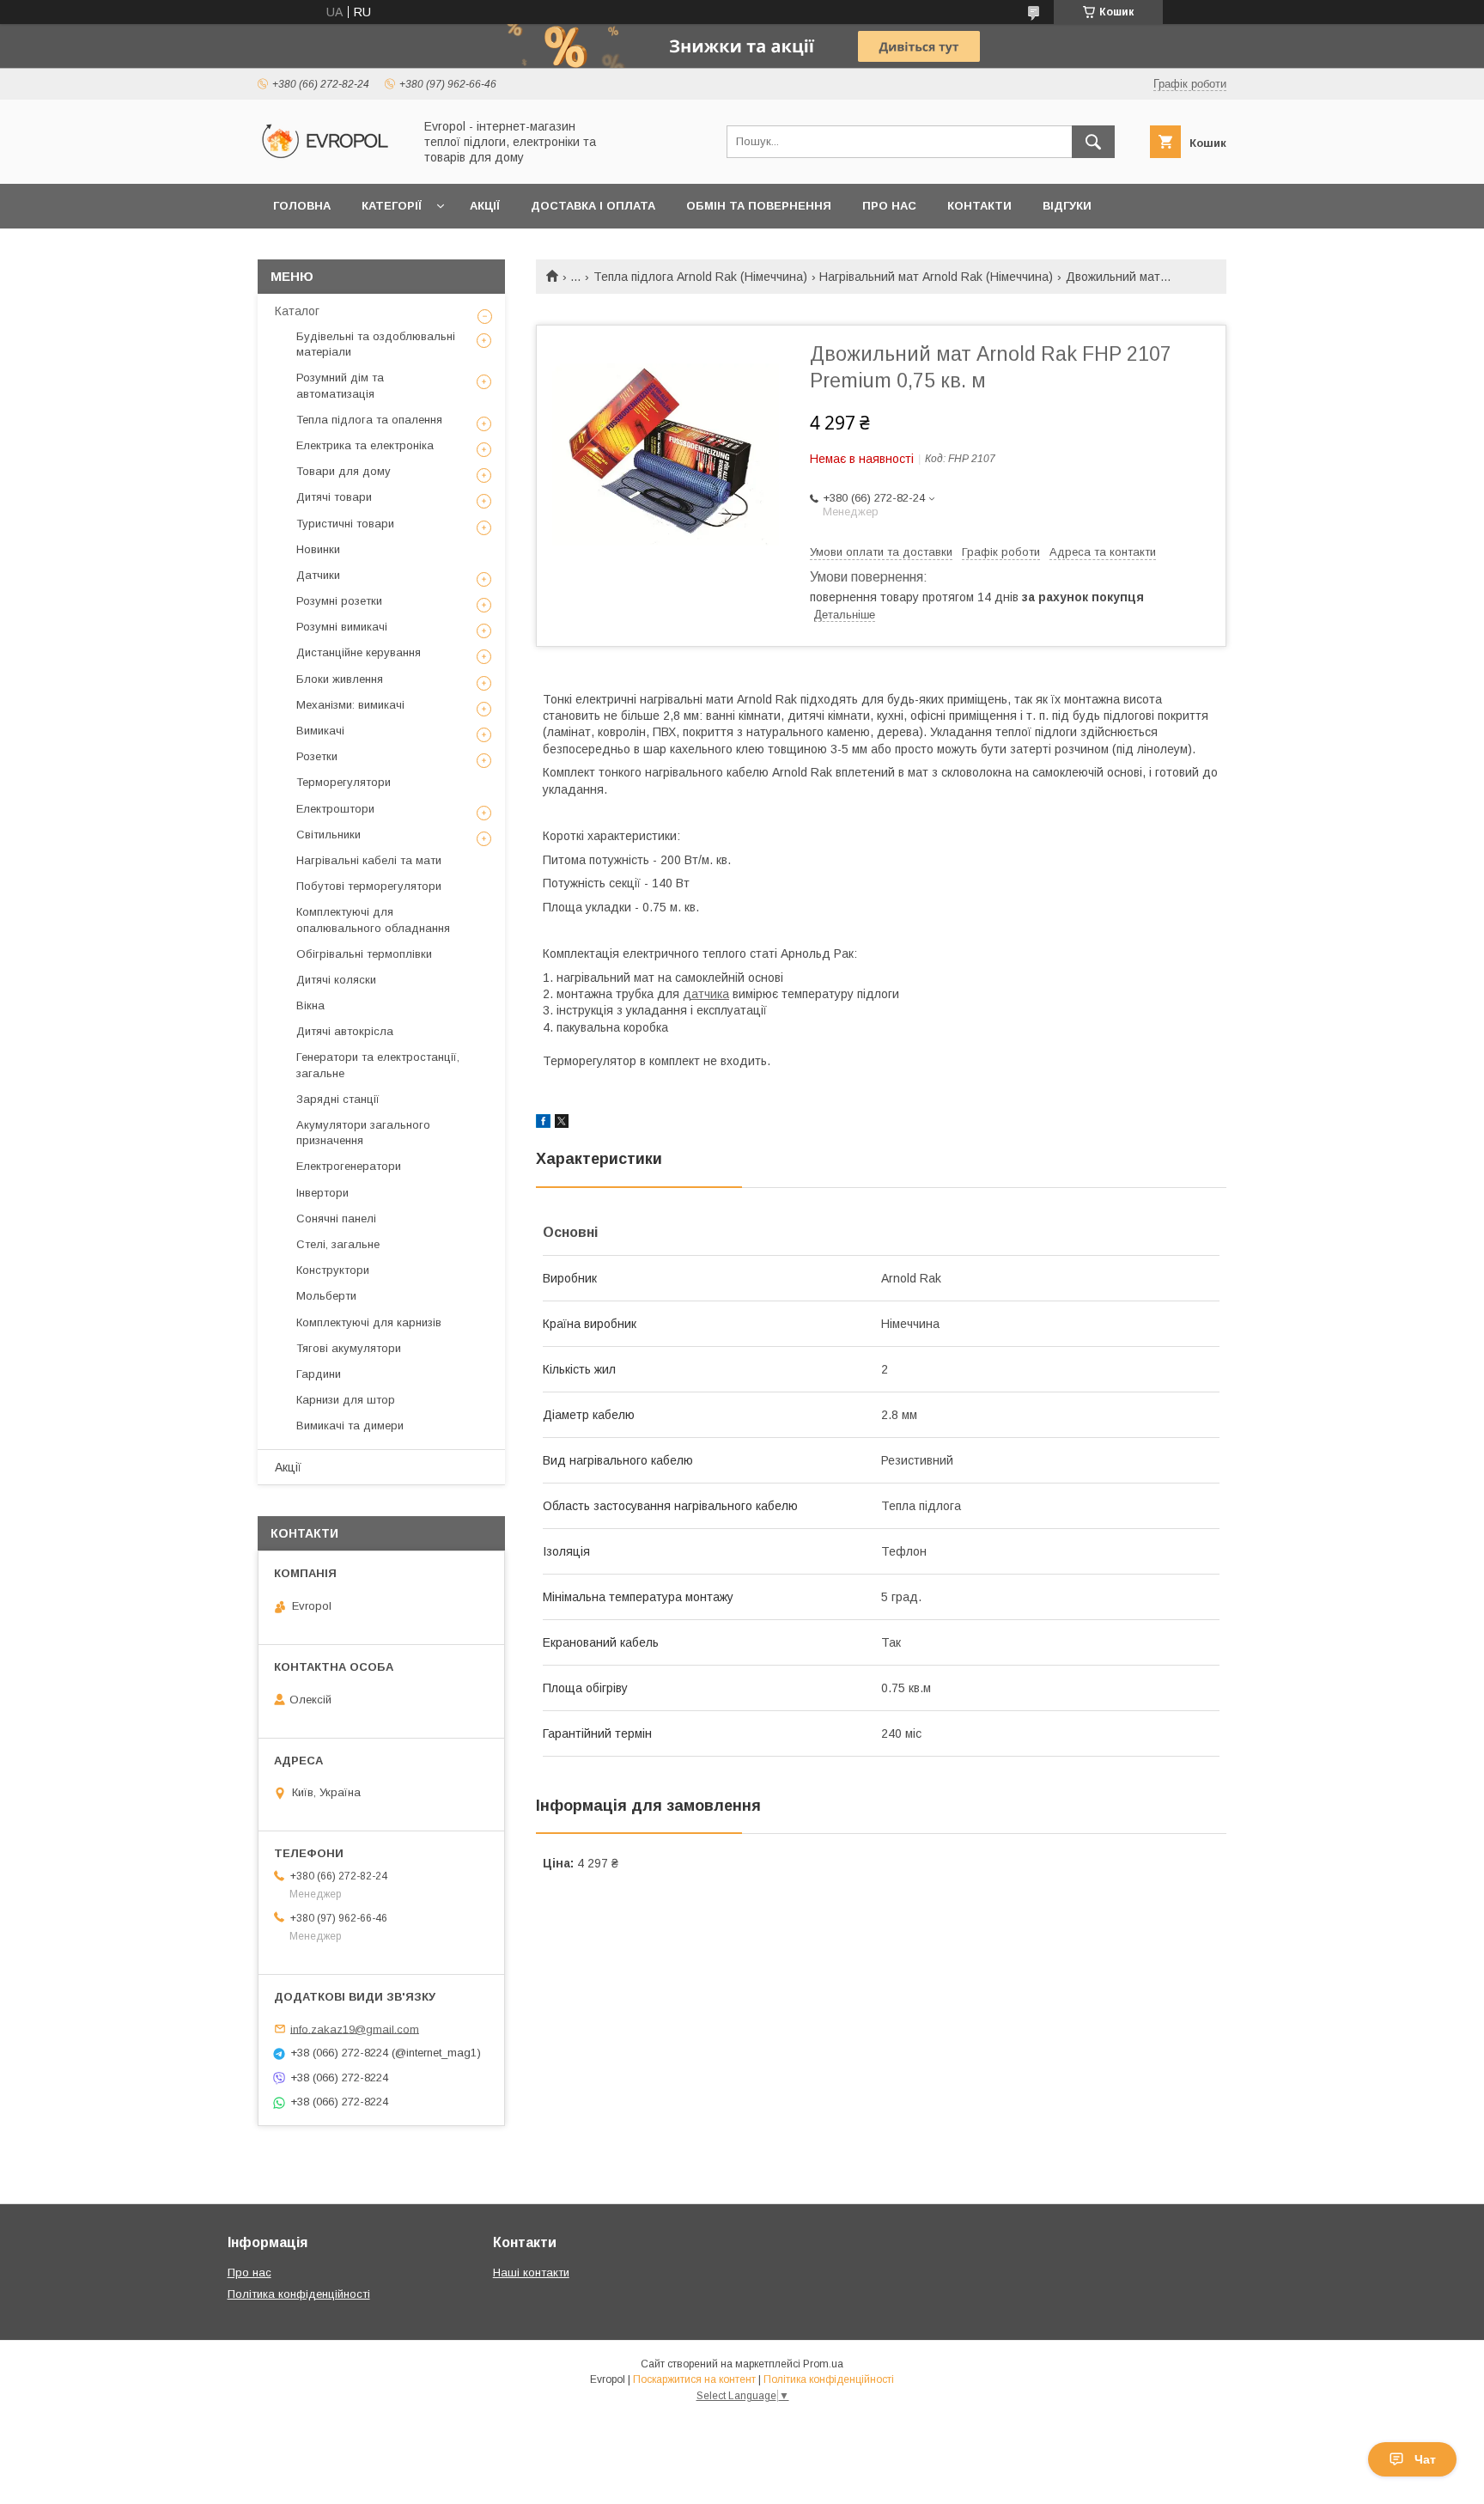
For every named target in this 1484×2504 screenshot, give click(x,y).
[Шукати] (1093, 142)
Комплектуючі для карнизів (369, 1322)
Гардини (319, 1374)
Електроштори (335, 809)
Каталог (297, 311)
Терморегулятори (344, 782)
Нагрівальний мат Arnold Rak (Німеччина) (936, 277)
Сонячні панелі (336, 1218)
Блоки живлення (340, 679)
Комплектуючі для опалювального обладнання (373, 920)
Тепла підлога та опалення (369, 420)
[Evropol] (331, 161)
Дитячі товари (334, 497)
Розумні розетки (339, 601)
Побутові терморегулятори (369, 886)
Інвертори (322, 1193)
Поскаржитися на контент (694, 2379)
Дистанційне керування (359, 652)
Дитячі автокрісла (345, 1031)
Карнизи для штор (346, 1400)
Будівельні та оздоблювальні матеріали (376, 344)
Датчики (318, 575)
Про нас (889, 206)
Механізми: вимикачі (350, 705)
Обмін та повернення (759, 206)
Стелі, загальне (338, 1244)
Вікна (310, 1005)
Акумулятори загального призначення (363, 1133)
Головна (302, 206)
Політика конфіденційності (299, 2294)
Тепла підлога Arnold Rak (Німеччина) (700, 277)
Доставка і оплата (593, 206)
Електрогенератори (349, 1166)
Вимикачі (320, 731)
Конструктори (333, 1270)
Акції (485, 206)
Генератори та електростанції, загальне (378, 1065)
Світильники (328, 835)
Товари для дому (344, 471)
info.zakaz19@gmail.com (355, 2029)
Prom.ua (823, 2364)
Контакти (979, 206)
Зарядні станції (338, 1099)
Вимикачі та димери (350, 1426)
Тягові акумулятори (349, 1348)
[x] (562, 1124)
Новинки (318, 549)
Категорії (392, 206)
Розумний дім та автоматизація (340, 385)
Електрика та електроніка (365, 445)
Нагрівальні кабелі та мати (369, 860)
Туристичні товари (345, 524)
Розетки (317, 756)
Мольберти (326, 1296)
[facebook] (543, 1124)
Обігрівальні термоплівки (364, 954)
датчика (706, 994)
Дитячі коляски (336, 980)
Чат (1425, 2459)
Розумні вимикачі (342, 627)
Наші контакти (531, 2272)
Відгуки (1067, 206)
